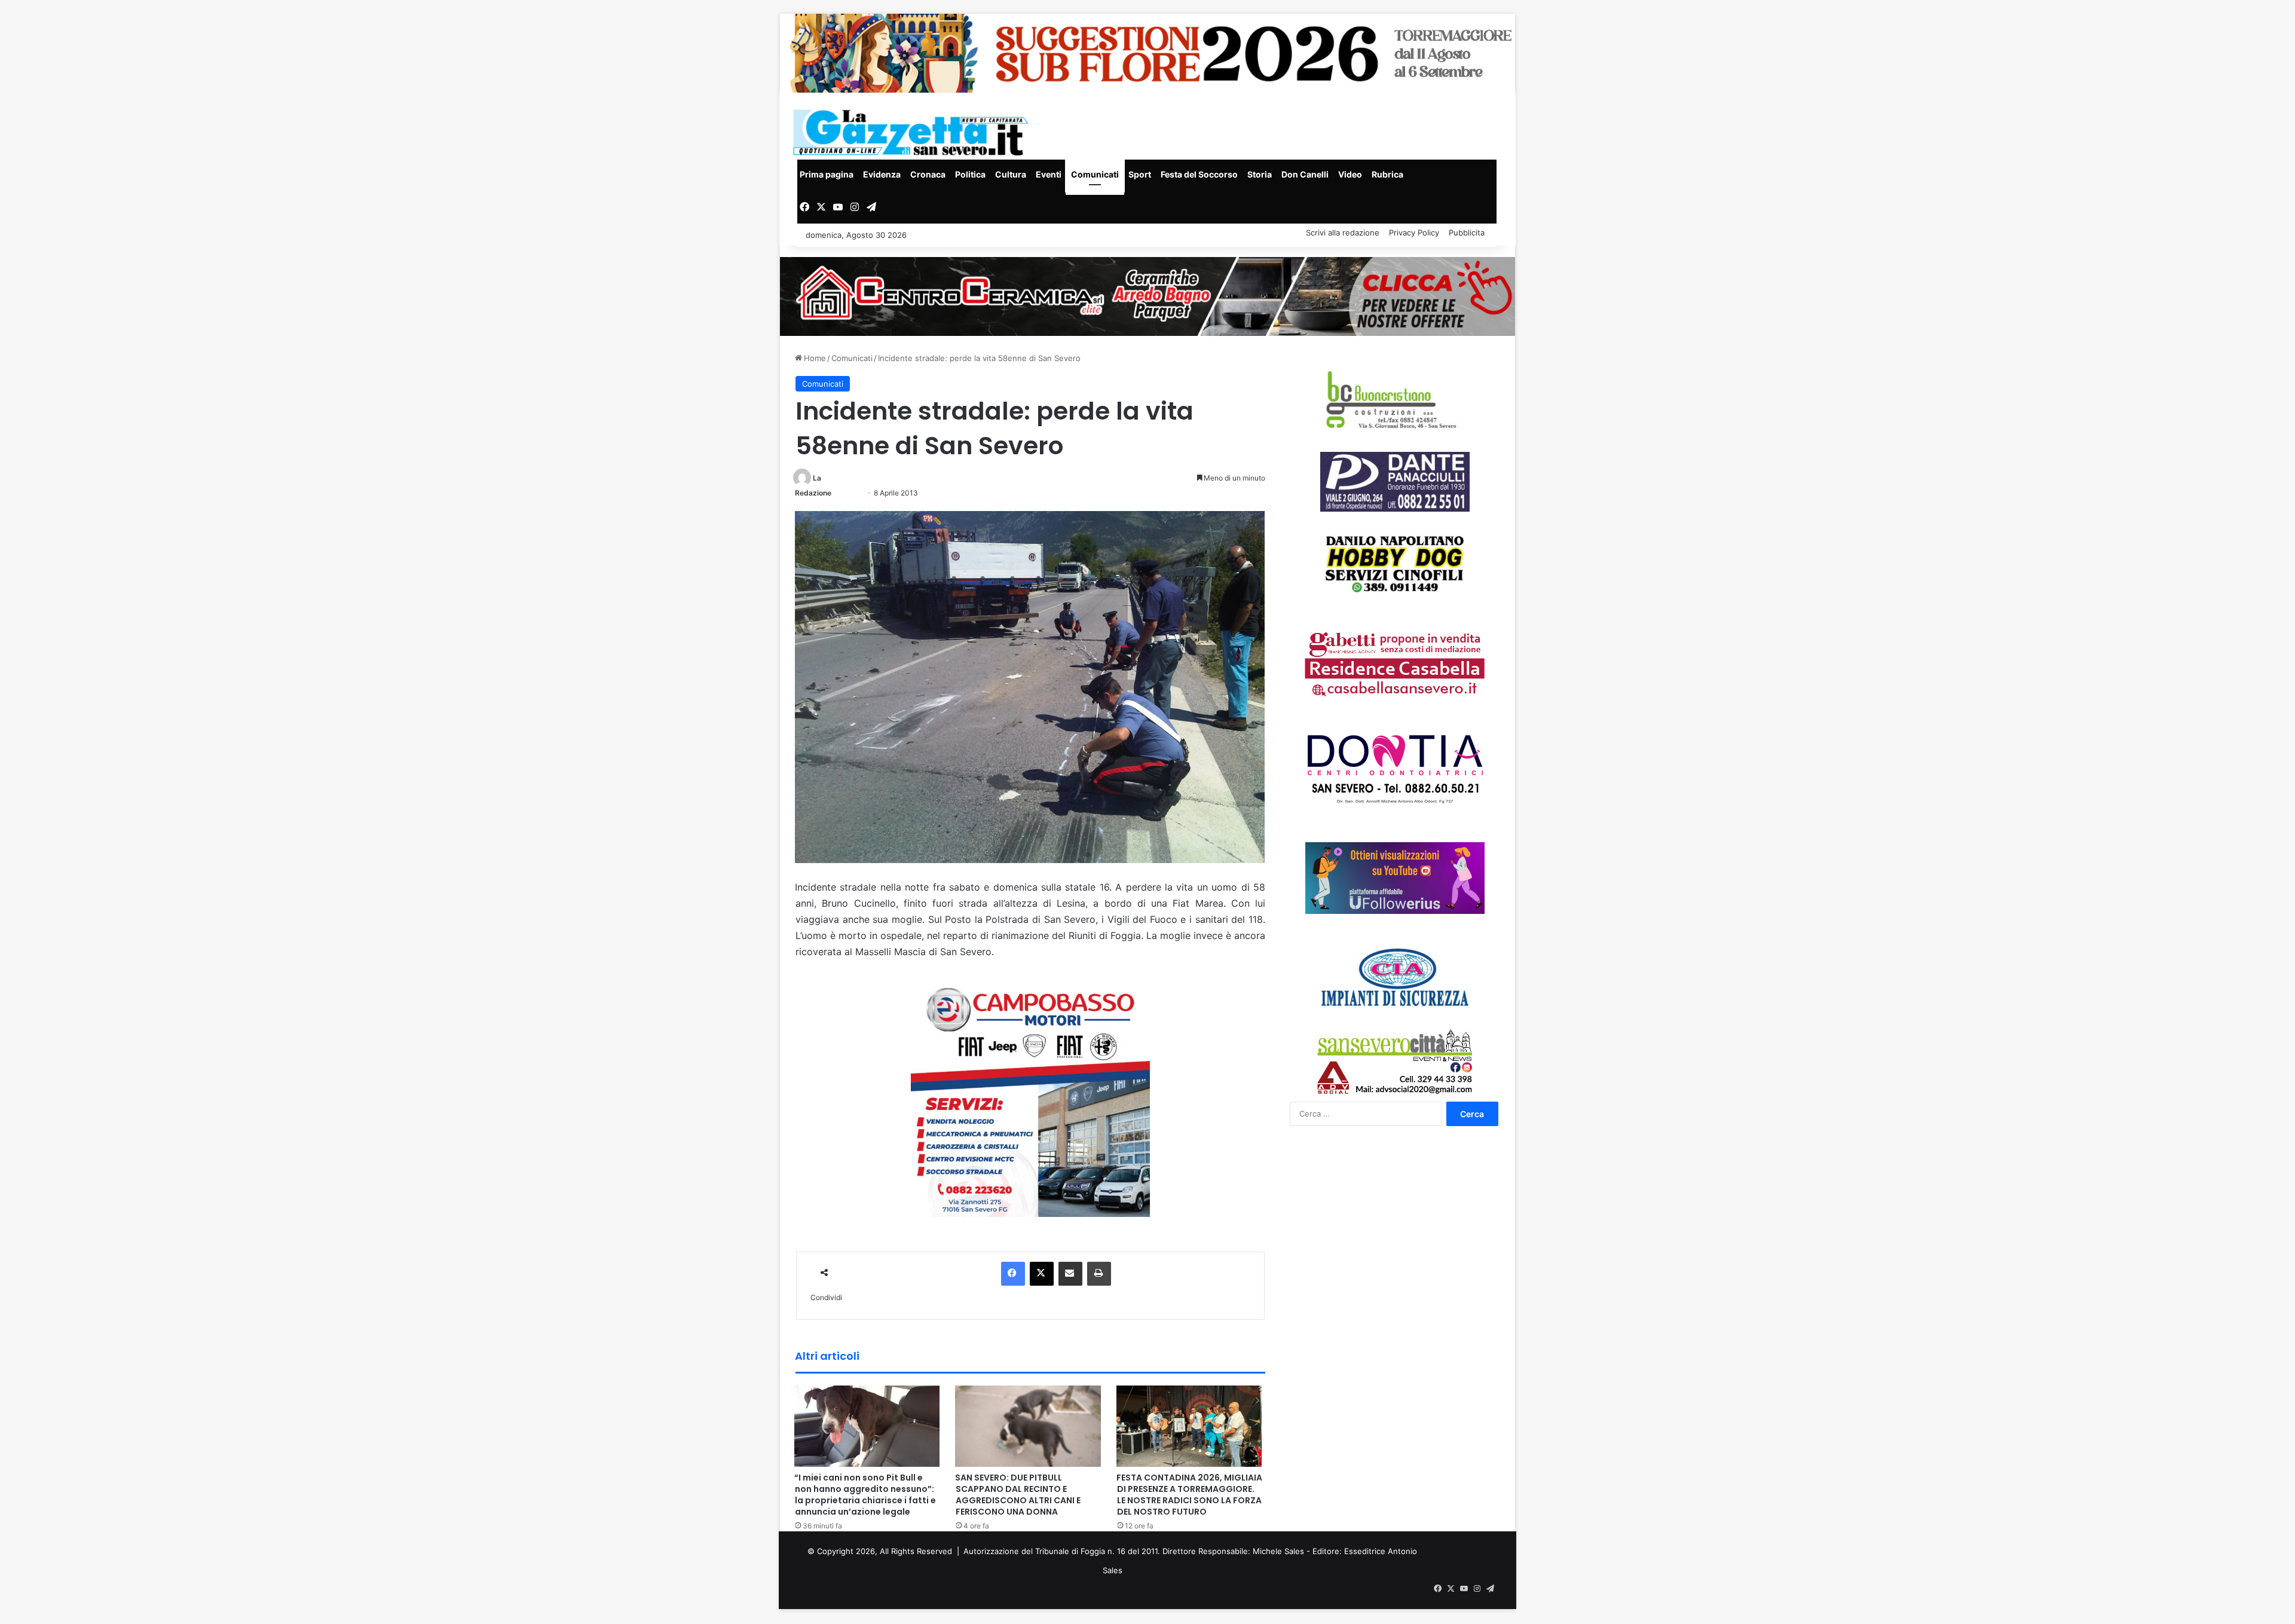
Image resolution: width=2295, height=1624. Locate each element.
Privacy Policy (1414, 233)
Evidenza (882, 174)
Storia (1260, 174)
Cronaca (928, 174)
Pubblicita (1467, 233)
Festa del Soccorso (1199, 174)
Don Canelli (1305, 174)
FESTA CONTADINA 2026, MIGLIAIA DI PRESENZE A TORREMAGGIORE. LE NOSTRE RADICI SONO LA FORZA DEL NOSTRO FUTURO (1189, 1495)
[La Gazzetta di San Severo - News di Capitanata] (913, 132)
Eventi (1049, 174)
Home (814, 358)
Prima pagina (827, 174)
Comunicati (1095, 174)
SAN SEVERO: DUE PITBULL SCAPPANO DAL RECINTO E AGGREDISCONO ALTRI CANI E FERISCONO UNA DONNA (1018, 1495)
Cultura (1011, 174)
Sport (1140, 174)
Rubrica (1387, 174)
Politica (970, 174)
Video (1350, 174)
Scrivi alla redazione (1343, 233)
